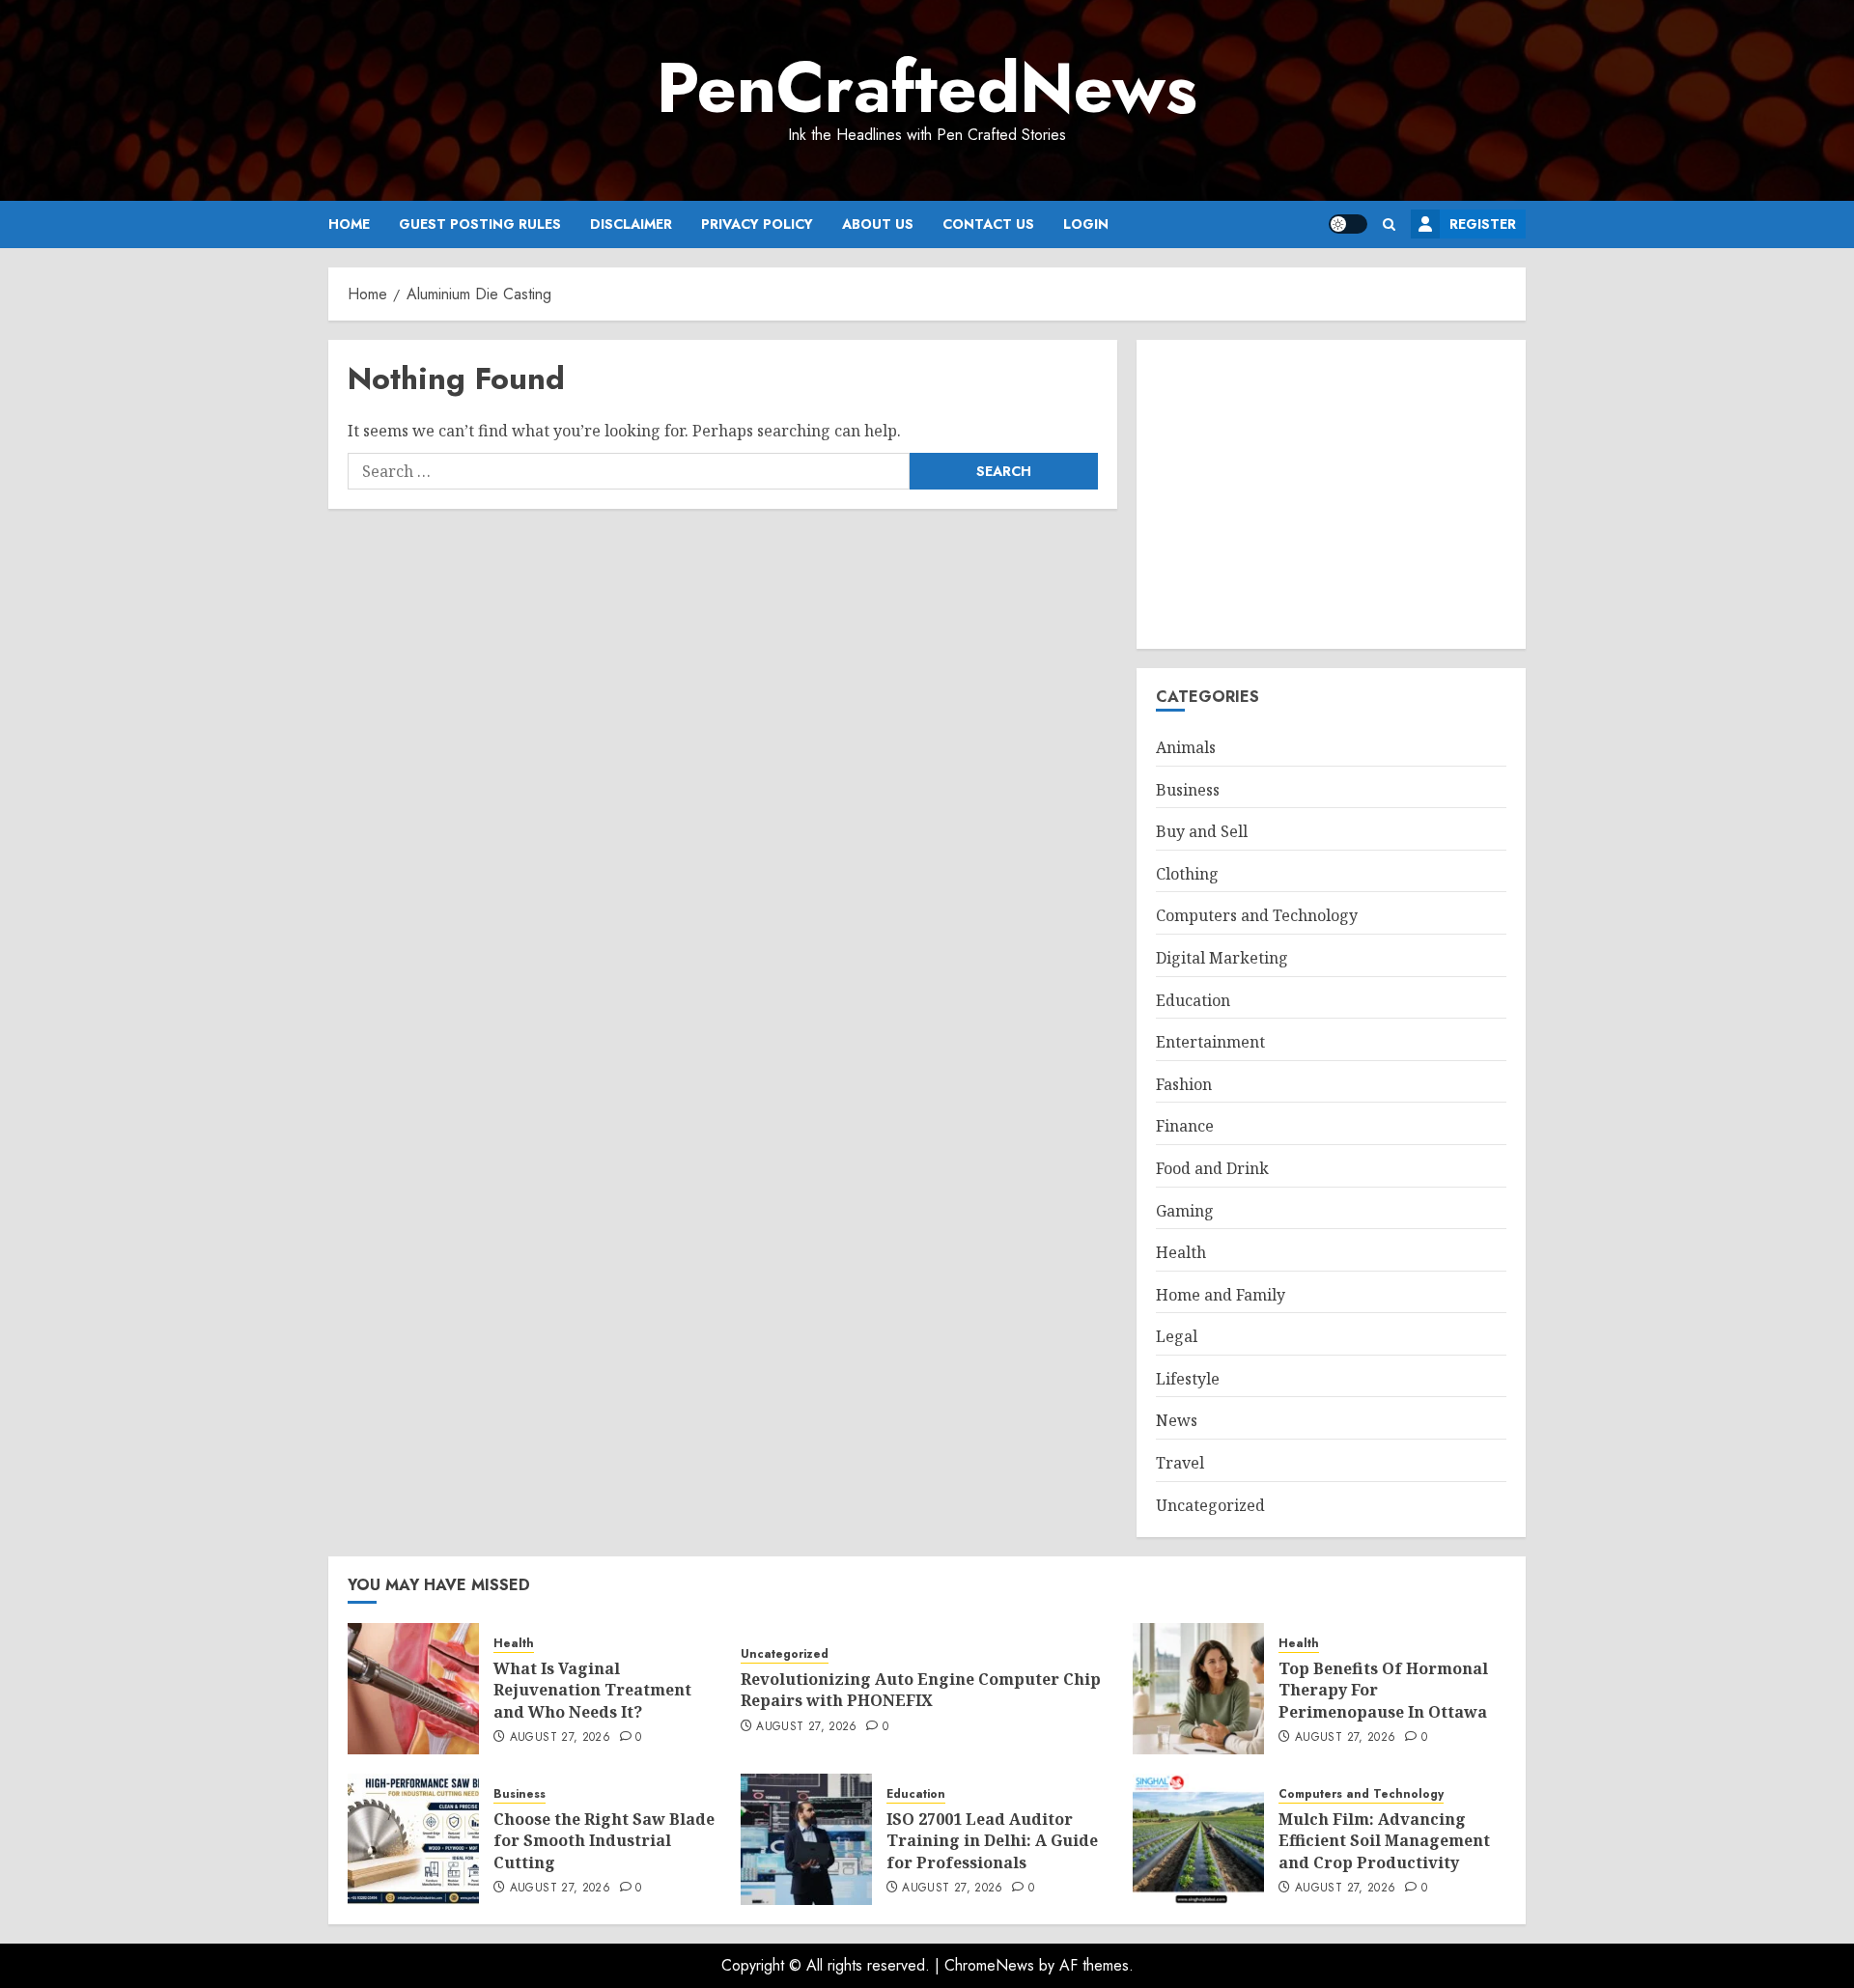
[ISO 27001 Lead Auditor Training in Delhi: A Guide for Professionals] (806, 1839)
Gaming (1185, 1211)
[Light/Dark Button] (1348, 224)
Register (1483, 224)
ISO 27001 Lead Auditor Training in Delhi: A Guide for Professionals (992, 1841)
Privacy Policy (757, 224)
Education (1193, 1000)
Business (1188, 790)
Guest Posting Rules (480, 224)
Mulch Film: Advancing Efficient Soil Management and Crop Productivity (1384, 1841)
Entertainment (1210, 1042)
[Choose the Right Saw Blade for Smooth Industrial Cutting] (413, 1839)
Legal (1177, 1336)
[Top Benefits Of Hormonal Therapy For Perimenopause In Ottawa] (1198, 1689)
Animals (1186, 747)
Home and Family (1221, 1295)
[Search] (1389, 224)
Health (1181, 1252)
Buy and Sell (1202, 831)
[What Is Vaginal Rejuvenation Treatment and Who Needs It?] (413, 1689)
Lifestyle (1188, 1379)
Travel (1180, 1463)
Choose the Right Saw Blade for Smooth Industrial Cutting (604, 1841)
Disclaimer (631, 224)
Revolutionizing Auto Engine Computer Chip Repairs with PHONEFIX (921, 1690)
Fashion (1184, 1084)
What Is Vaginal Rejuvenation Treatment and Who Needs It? (592, 1690)
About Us (878, 224)
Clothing (1187, 874)
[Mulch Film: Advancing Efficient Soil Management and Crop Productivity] (1198, 1839)
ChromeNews (989, 1965)
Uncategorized (1210, 1505)
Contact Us (988, 224)
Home (349, 224)
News (1177, 1420)
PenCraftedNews (927, 88)
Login (1086, 224)
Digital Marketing (1222, 958)
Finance (1185, 1126)
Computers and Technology (1257, 915)
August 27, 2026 (560, 1738)
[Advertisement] (1331, 494)
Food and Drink (1212, 1168)
